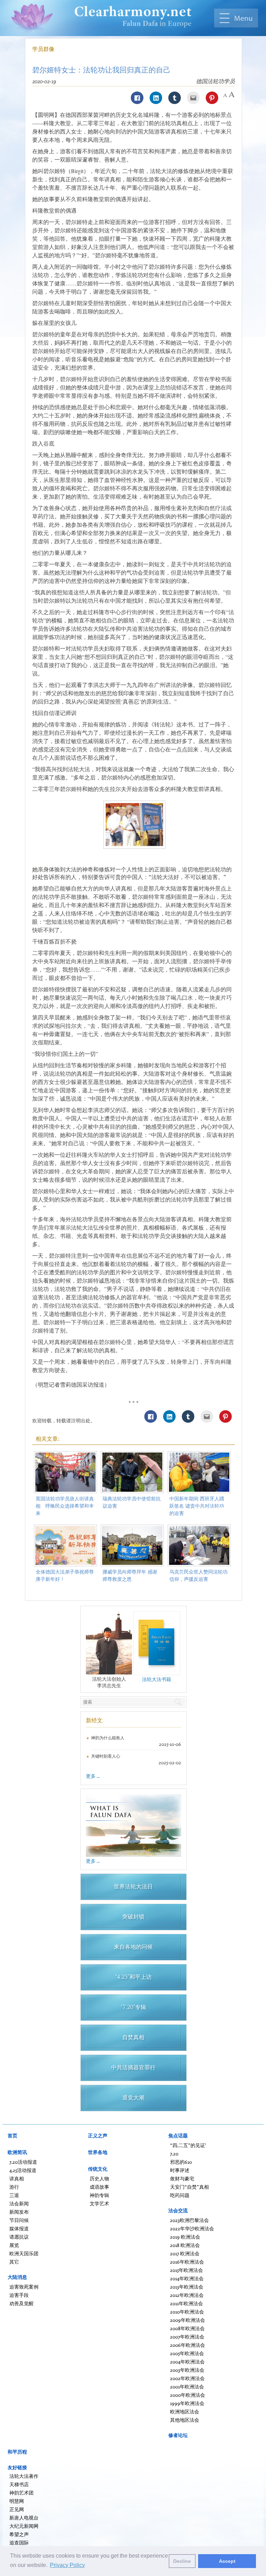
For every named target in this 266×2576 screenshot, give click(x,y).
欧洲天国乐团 (24, 2253)
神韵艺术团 (21, 2493)
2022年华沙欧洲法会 (192, 2228)
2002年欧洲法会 (187, 2378)
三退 (14, 2195)
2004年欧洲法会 (187, 2362)
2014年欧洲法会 (187, 2278)
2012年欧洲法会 (187, 2295)
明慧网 (17, 2501)
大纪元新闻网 (24, 2526)
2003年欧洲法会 (187, 2370)
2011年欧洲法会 (187, 2303)
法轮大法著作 (24, 2476)
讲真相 (17, 2178)
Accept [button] (227, 2561)
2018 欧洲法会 (185, 2245)
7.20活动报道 (23, 2162)
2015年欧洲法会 (187, 2270)
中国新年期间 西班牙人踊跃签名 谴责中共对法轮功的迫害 (197, 1506)
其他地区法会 (185, 2420)
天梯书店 (19, 2484)
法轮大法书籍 (157, 1679)
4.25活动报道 (23, 2170)
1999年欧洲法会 (187, 2403)
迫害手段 (19, 2295)
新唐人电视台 (24, 2518)
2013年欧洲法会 (187, 2287)
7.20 (174, 2153)
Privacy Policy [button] (67, 2565)
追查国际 (19, 2543)
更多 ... (93, 1776)
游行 (14, 2187)
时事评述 (180, 2170)
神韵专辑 (99, 2195)
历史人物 (99, 2178)
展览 (14, 2245)
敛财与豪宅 (182, 2178)
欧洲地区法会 (185, 2411)
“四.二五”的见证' (188, 2145)
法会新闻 (19, 2203)
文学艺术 (99, 2203)
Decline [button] (182, 2561)
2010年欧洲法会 (187, 2312)
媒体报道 (19, 2228)
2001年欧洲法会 (187, 2387)
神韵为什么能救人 (108, 1738)
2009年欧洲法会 (188, 2320)
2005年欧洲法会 (187, 2353)
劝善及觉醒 (21, 2303)
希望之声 (19, 2534)
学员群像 (43, 49)
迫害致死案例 (24, 2287)
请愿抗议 (19, 2237)
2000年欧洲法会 (188, 2395)
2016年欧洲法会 (187, 2262)
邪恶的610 (181, 2162)
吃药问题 (180, 2195)
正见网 (17, 2509)
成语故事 (99, 2187)
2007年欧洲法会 (187, 2337)
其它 (14, 2262)
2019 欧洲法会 (185, 2237)
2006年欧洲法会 (188, 2345)
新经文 (94, 1720)
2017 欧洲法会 (185, 2253)
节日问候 (19, 2220)
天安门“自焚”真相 (189, 2187)
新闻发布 (19, 2212)
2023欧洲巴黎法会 (189, 2220)
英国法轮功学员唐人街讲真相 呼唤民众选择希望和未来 (65, 1506)
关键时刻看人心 (106, 1756)
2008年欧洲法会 (187, 2328)
